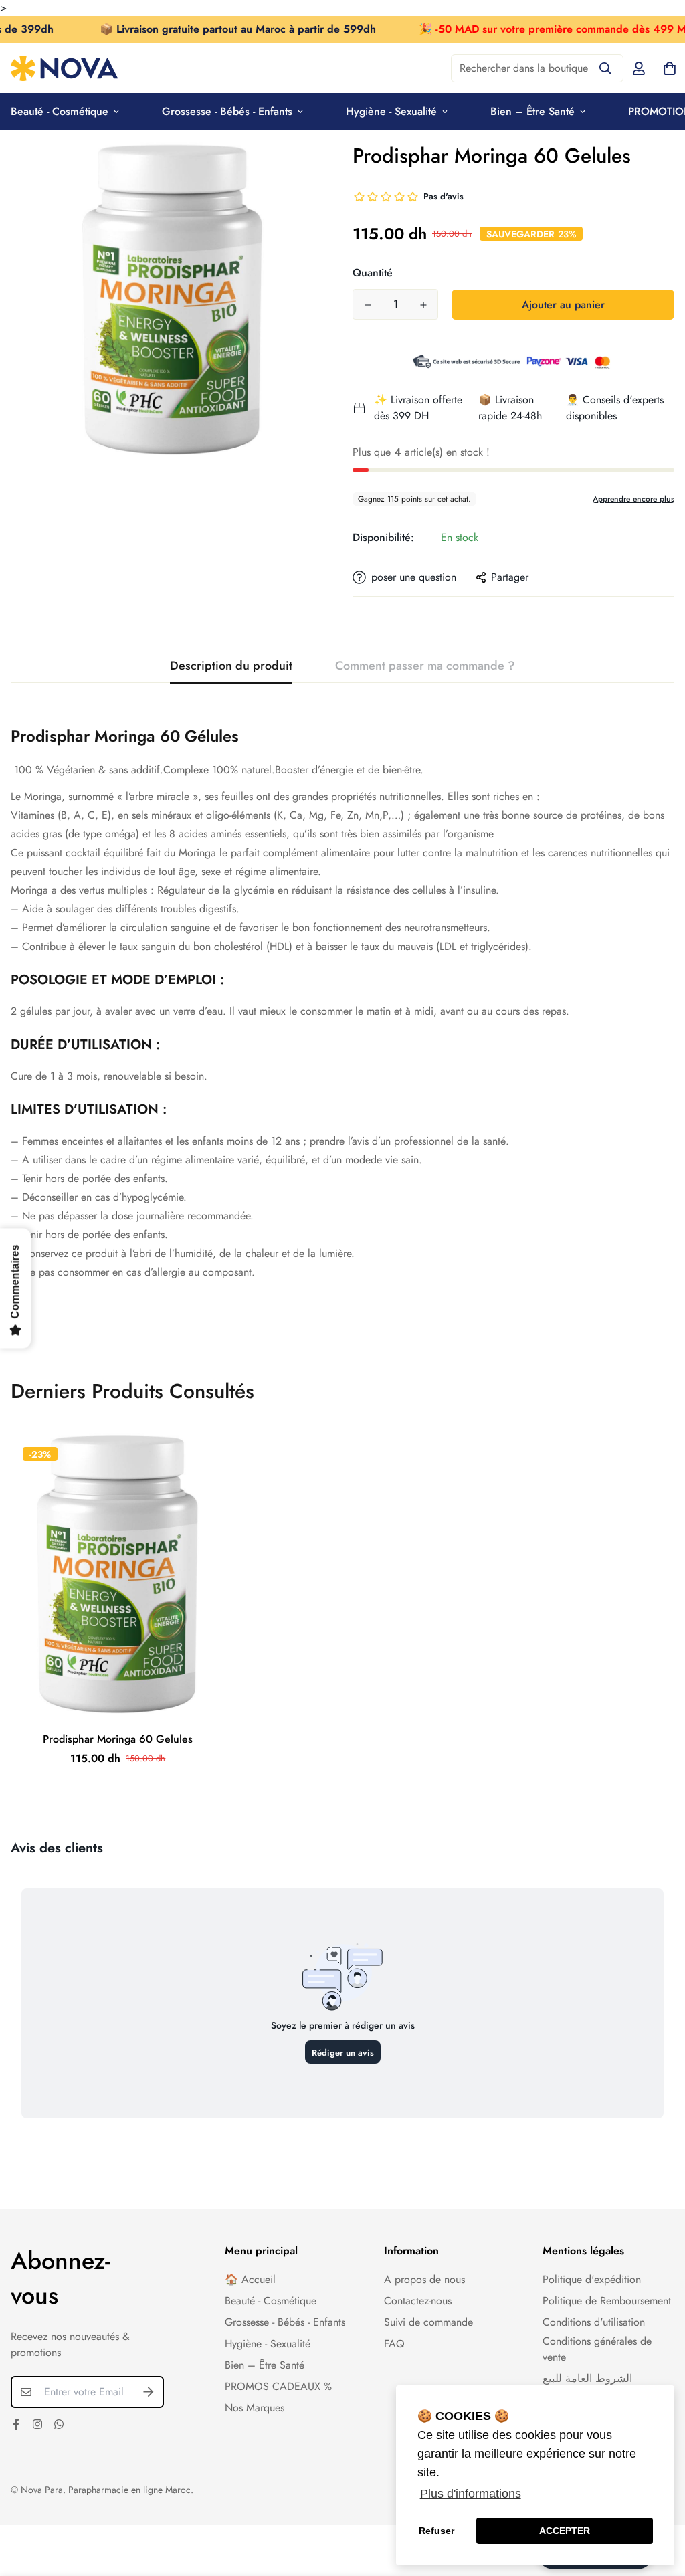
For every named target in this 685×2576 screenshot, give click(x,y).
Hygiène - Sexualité (391, 111)
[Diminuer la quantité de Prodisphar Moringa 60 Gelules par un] (368, 305)
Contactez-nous (418, 2301)
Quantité (373, 273)
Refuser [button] (436, 2531)
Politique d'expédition (592, 2279)
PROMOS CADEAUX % (278, 2386)
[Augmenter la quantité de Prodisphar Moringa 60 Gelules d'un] (423, 305)
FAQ (394, 2344)
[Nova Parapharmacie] (64, 68)
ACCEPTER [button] (565, 2531)
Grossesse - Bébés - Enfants (227, 111)
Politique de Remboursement (607, 2301)
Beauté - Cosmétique (271, 2301)
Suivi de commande (428, 2322)
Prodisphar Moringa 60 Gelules (118, 1739)
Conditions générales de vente (597, 2349)
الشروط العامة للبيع (587, 2378)
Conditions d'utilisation (594, 2322)
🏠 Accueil (250, 2279)
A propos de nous (424, 2279)
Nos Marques (255, 2408)
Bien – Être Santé (532, 111)
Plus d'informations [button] (471, 2494)
